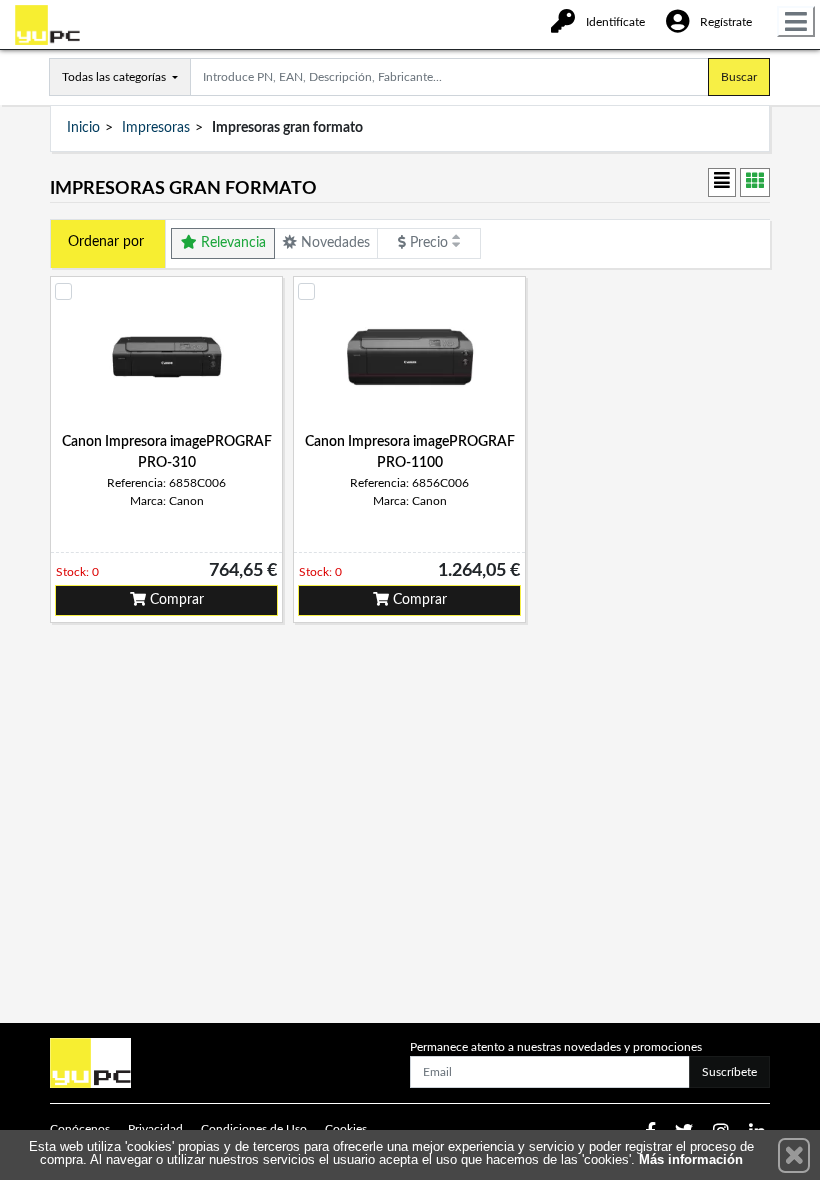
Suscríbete (729, 1072)
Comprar (175, 600)
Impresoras (156, 128)
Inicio (83, 128)
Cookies (346, 1129)
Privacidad (155, 1129)
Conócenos (80, 1129)
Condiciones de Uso (254, 1129)
